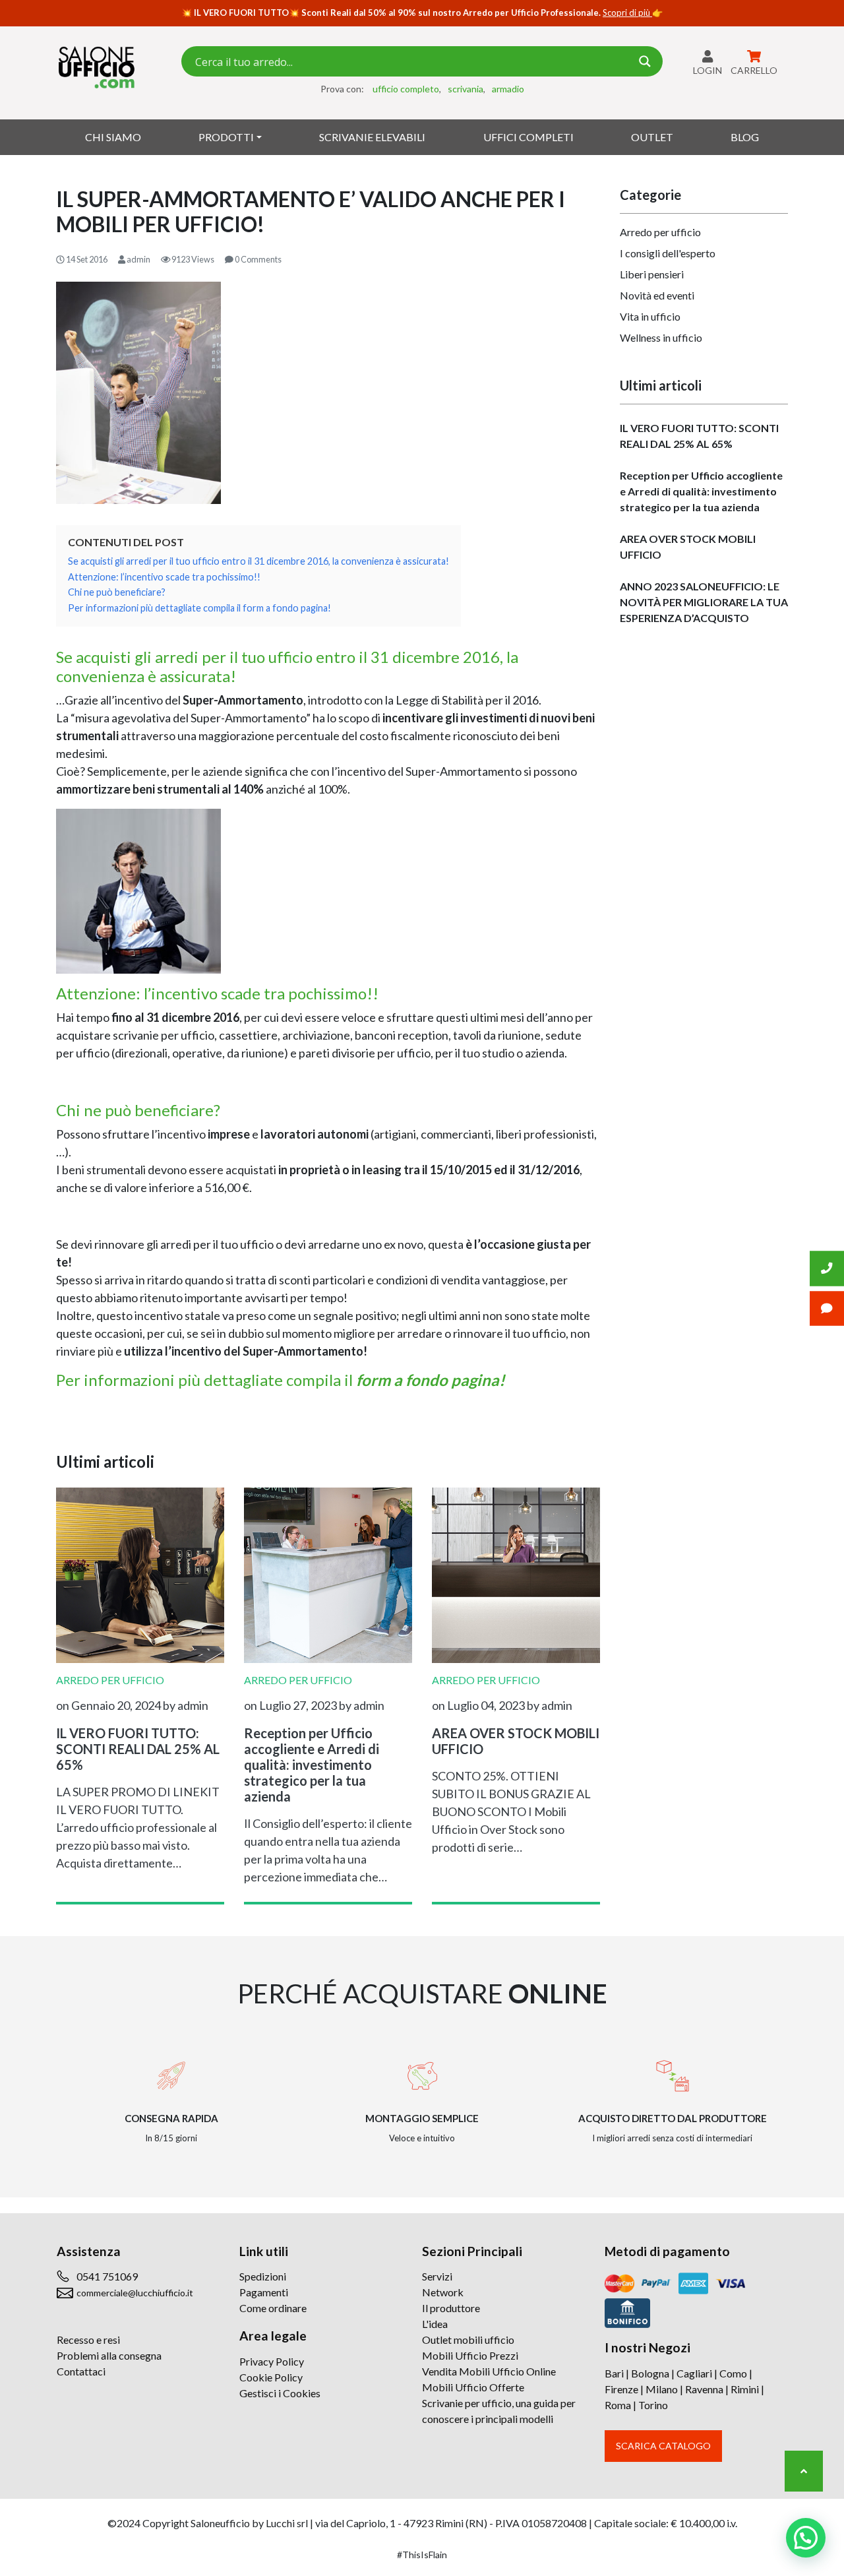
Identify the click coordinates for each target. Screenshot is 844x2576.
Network (443, 2292)
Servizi (437, 2276)
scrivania (466, 89)
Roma (618, 2405)
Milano (662, 2389)
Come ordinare (273, 2308)
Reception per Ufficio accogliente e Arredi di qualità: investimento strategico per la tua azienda (701, 491)
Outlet (652, 137)
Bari (614, 2373)
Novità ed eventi (657, 295)
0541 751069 (107, 2276)
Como (733, 2373)
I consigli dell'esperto (668, 253)
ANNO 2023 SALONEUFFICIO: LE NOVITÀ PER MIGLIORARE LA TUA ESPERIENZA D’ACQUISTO (704, 602)
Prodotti (226, 137)
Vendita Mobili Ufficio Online (489, 2371)
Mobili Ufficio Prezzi (470, 2355)
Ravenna (704, 2389)
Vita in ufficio (650, 316)
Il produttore (451, 2308)
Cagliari (694, 2373)
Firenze (621, 2389)
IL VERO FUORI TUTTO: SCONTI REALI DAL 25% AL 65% (699, 436)
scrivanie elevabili (372, 137)
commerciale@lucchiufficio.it (135, 2293)
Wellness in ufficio (661, 337)
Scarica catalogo (663, 2446)
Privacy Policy (272, 2361)
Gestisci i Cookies (280, 2393)
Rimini (745, 2389)
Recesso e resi (88, 2340)
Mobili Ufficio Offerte (473, 2387)
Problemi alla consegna (109, 2355)
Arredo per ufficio (660, 232)
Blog (745, 137)
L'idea (435, 2324)
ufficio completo (406, 89)
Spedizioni (263, 2276)
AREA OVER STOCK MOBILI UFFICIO (688, 547)
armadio (508, 89)
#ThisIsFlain (422, 2555)
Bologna (650, 2373)
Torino (653, 2405)
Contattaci (81, 2371)
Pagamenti (264, 2292)
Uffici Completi (528, 137)
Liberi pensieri (652, 274)
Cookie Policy (271, 2377)
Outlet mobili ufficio (468, 2340)
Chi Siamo (113, 137)
